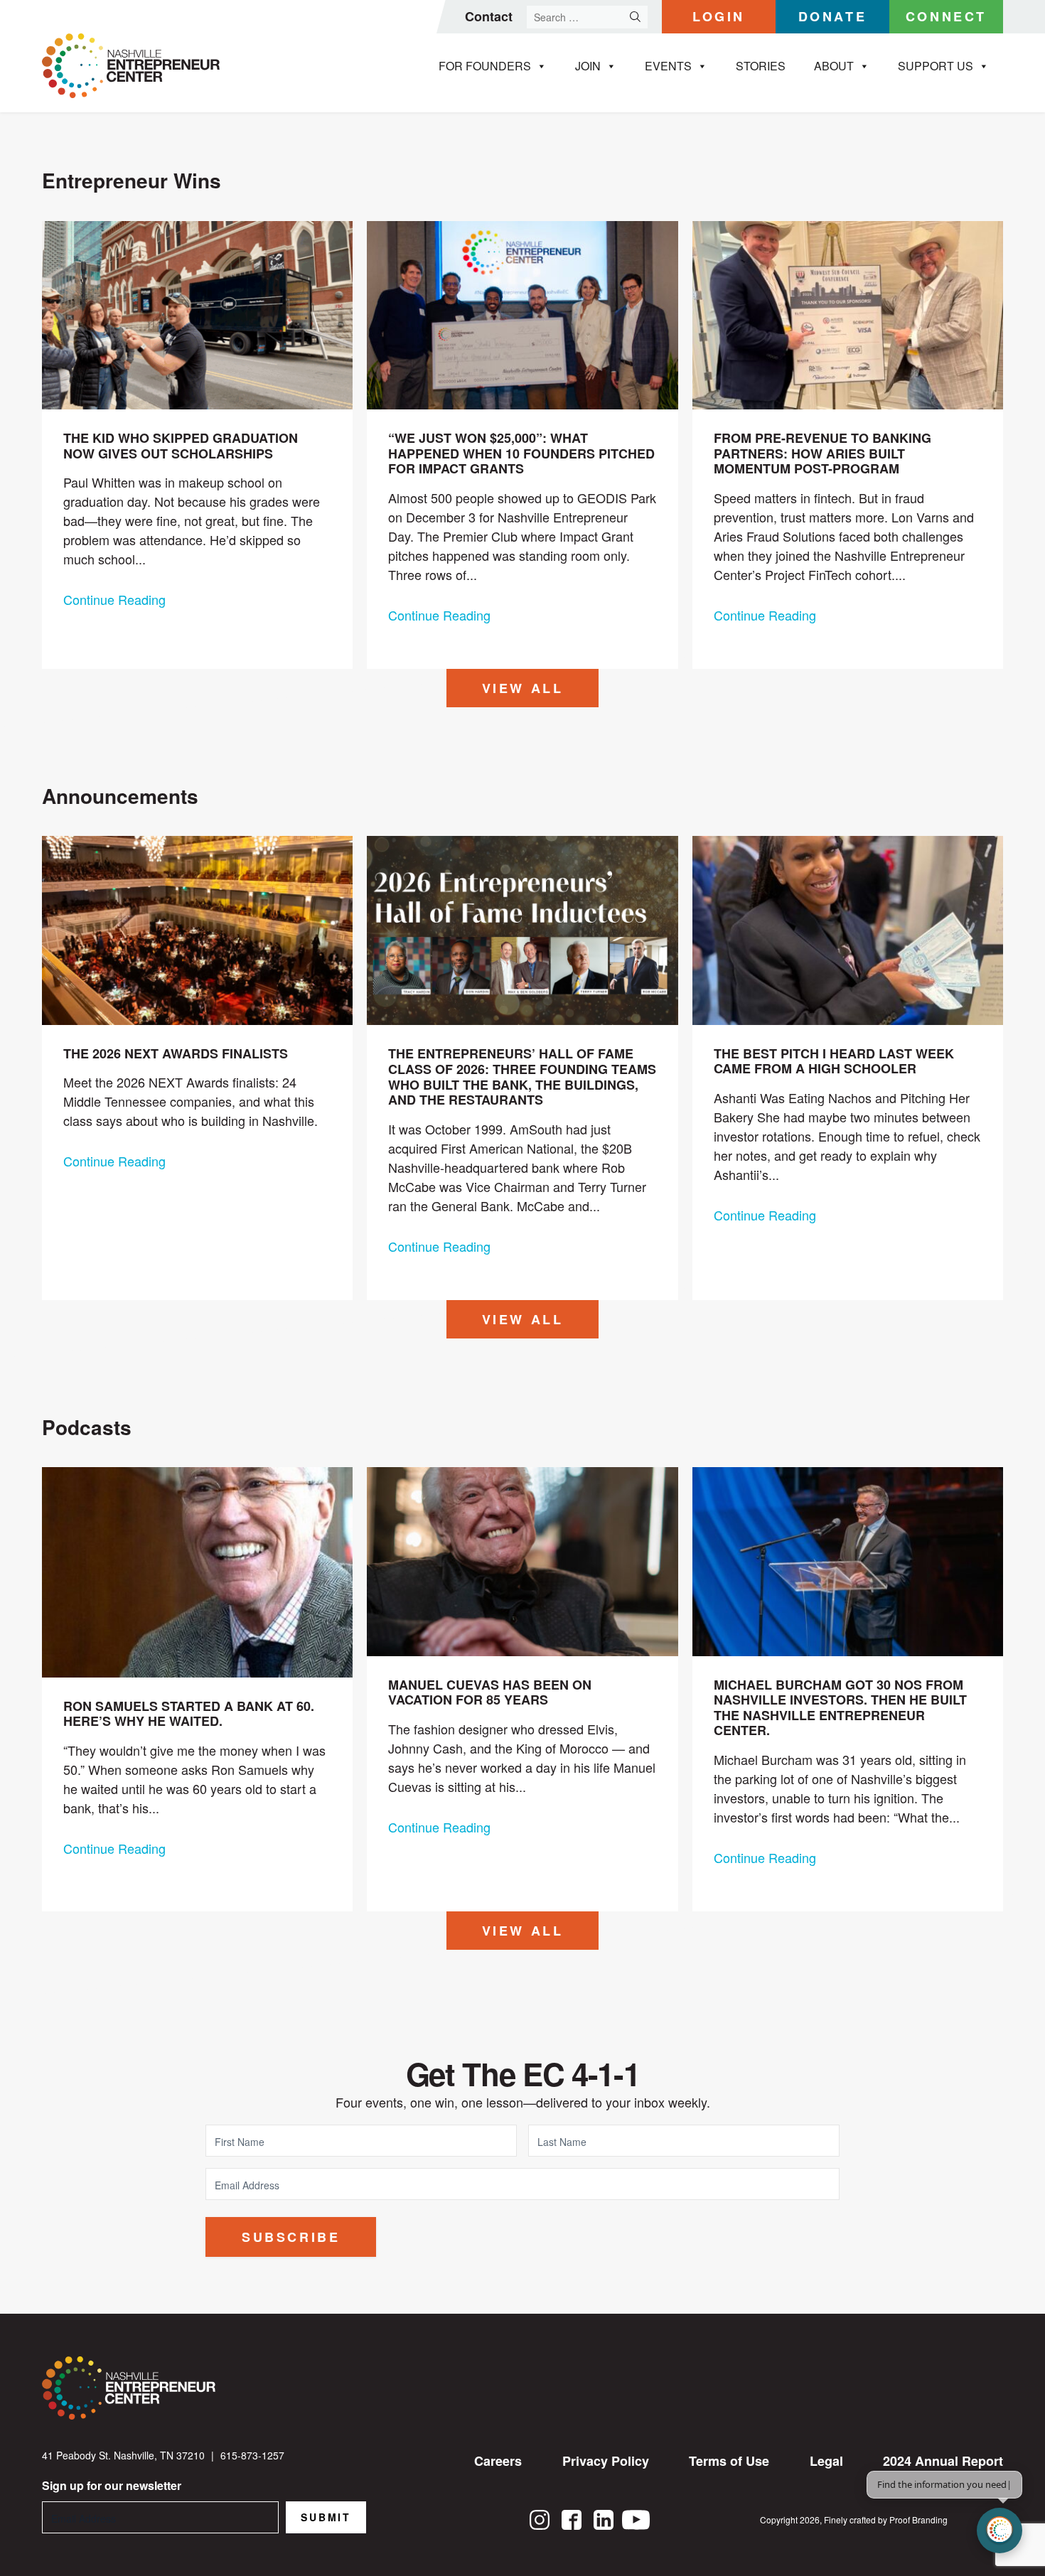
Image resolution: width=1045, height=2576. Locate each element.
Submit (326, 2517)
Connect (946, 16)
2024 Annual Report (943, 2461)
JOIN (588, 66)
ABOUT (834, 66)
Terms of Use (729, 2461)
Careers (498, 2461)
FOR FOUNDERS (485, 66)
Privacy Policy (606, 2461)
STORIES (761, 66)
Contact (489, 16)
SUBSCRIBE (291, 2237)
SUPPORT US (936, 66)
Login (719, 16)
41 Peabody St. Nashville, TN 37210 (123, 2455)
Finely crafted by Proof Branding (886, 2519)
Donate (833, 16)
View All (523, 688)
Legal (826, 2461)
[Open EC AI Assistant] (1000, 2531)
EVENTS (668, 66)
